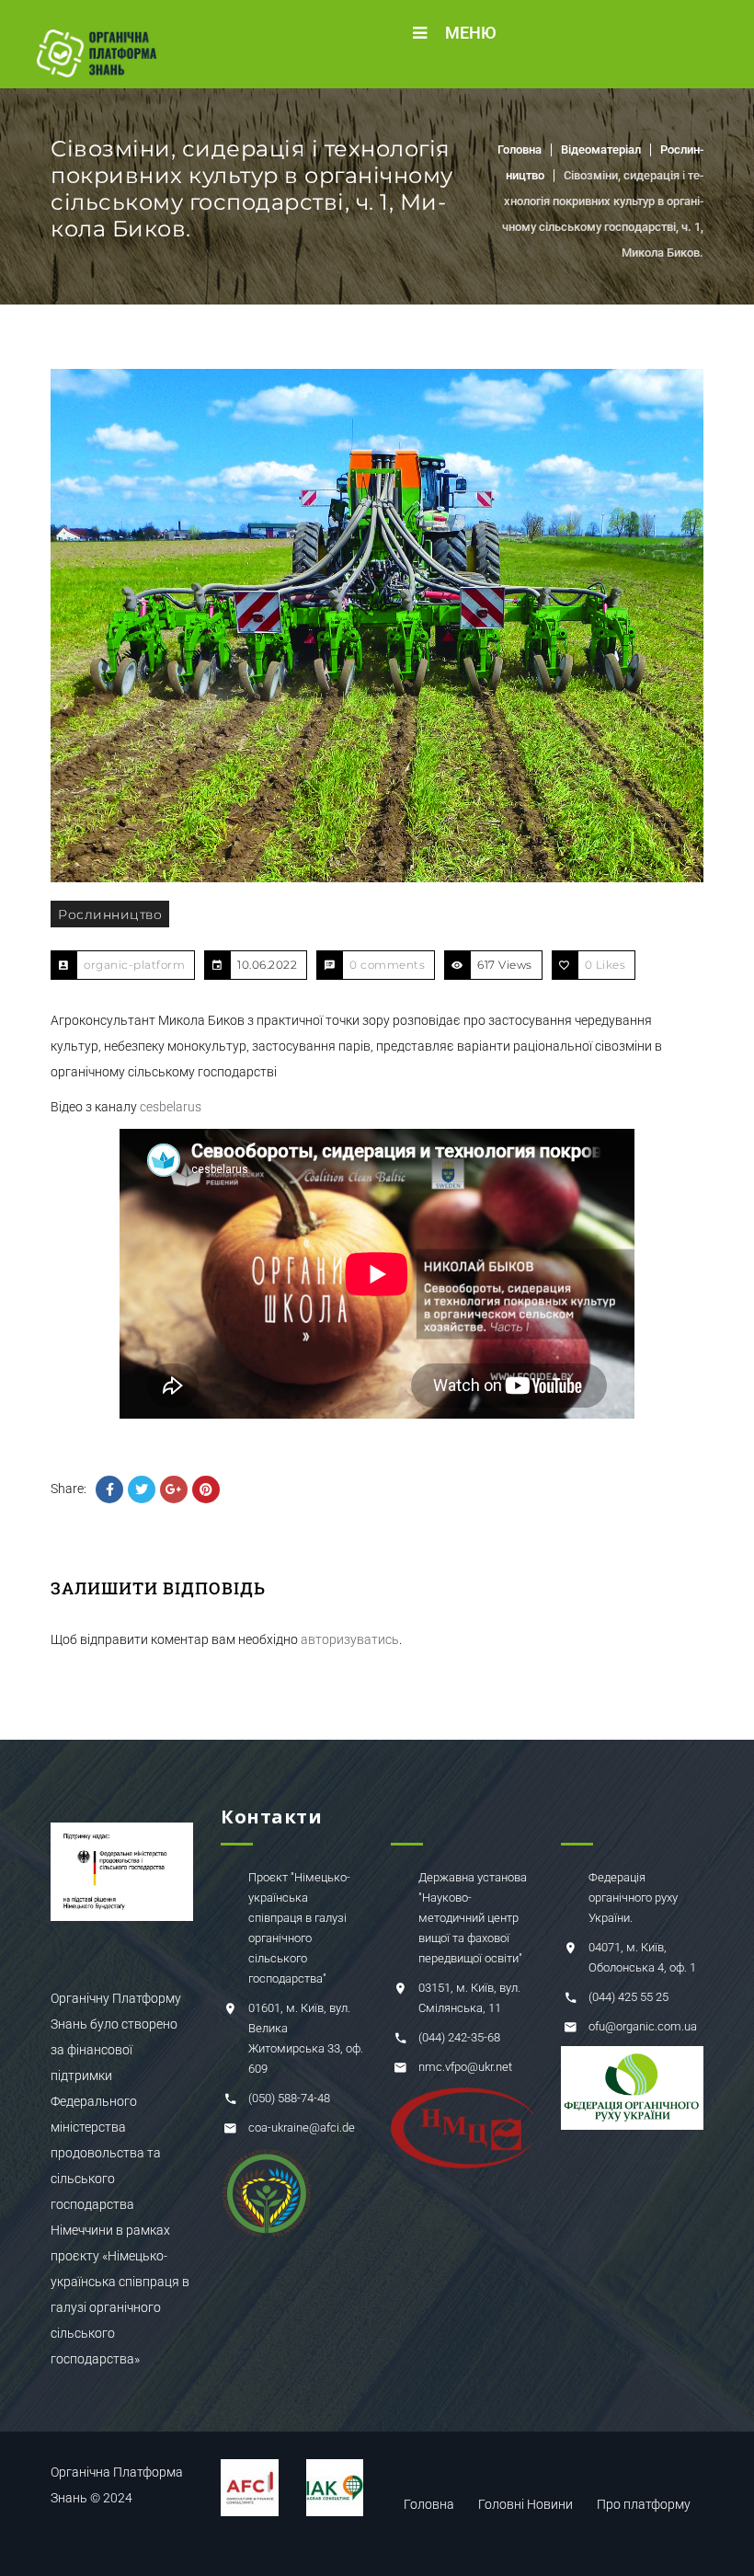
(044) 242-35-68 (459, 2037)
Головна (520, 149)
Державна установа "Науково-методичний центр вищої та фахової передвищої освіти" (473, 1918)
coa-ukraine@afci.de (302, 2127)
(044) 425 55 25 (628, 1997)
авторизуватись (350, 1639)
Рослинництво (110, 914)
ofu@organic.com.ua (643, 2026)
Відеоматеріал (601, 149)
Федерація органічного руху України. (633, 1897)
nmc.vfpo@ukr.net (465, 2067)
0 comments (387, 965)
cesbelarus (171, 1107)
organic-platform (134, 965)
